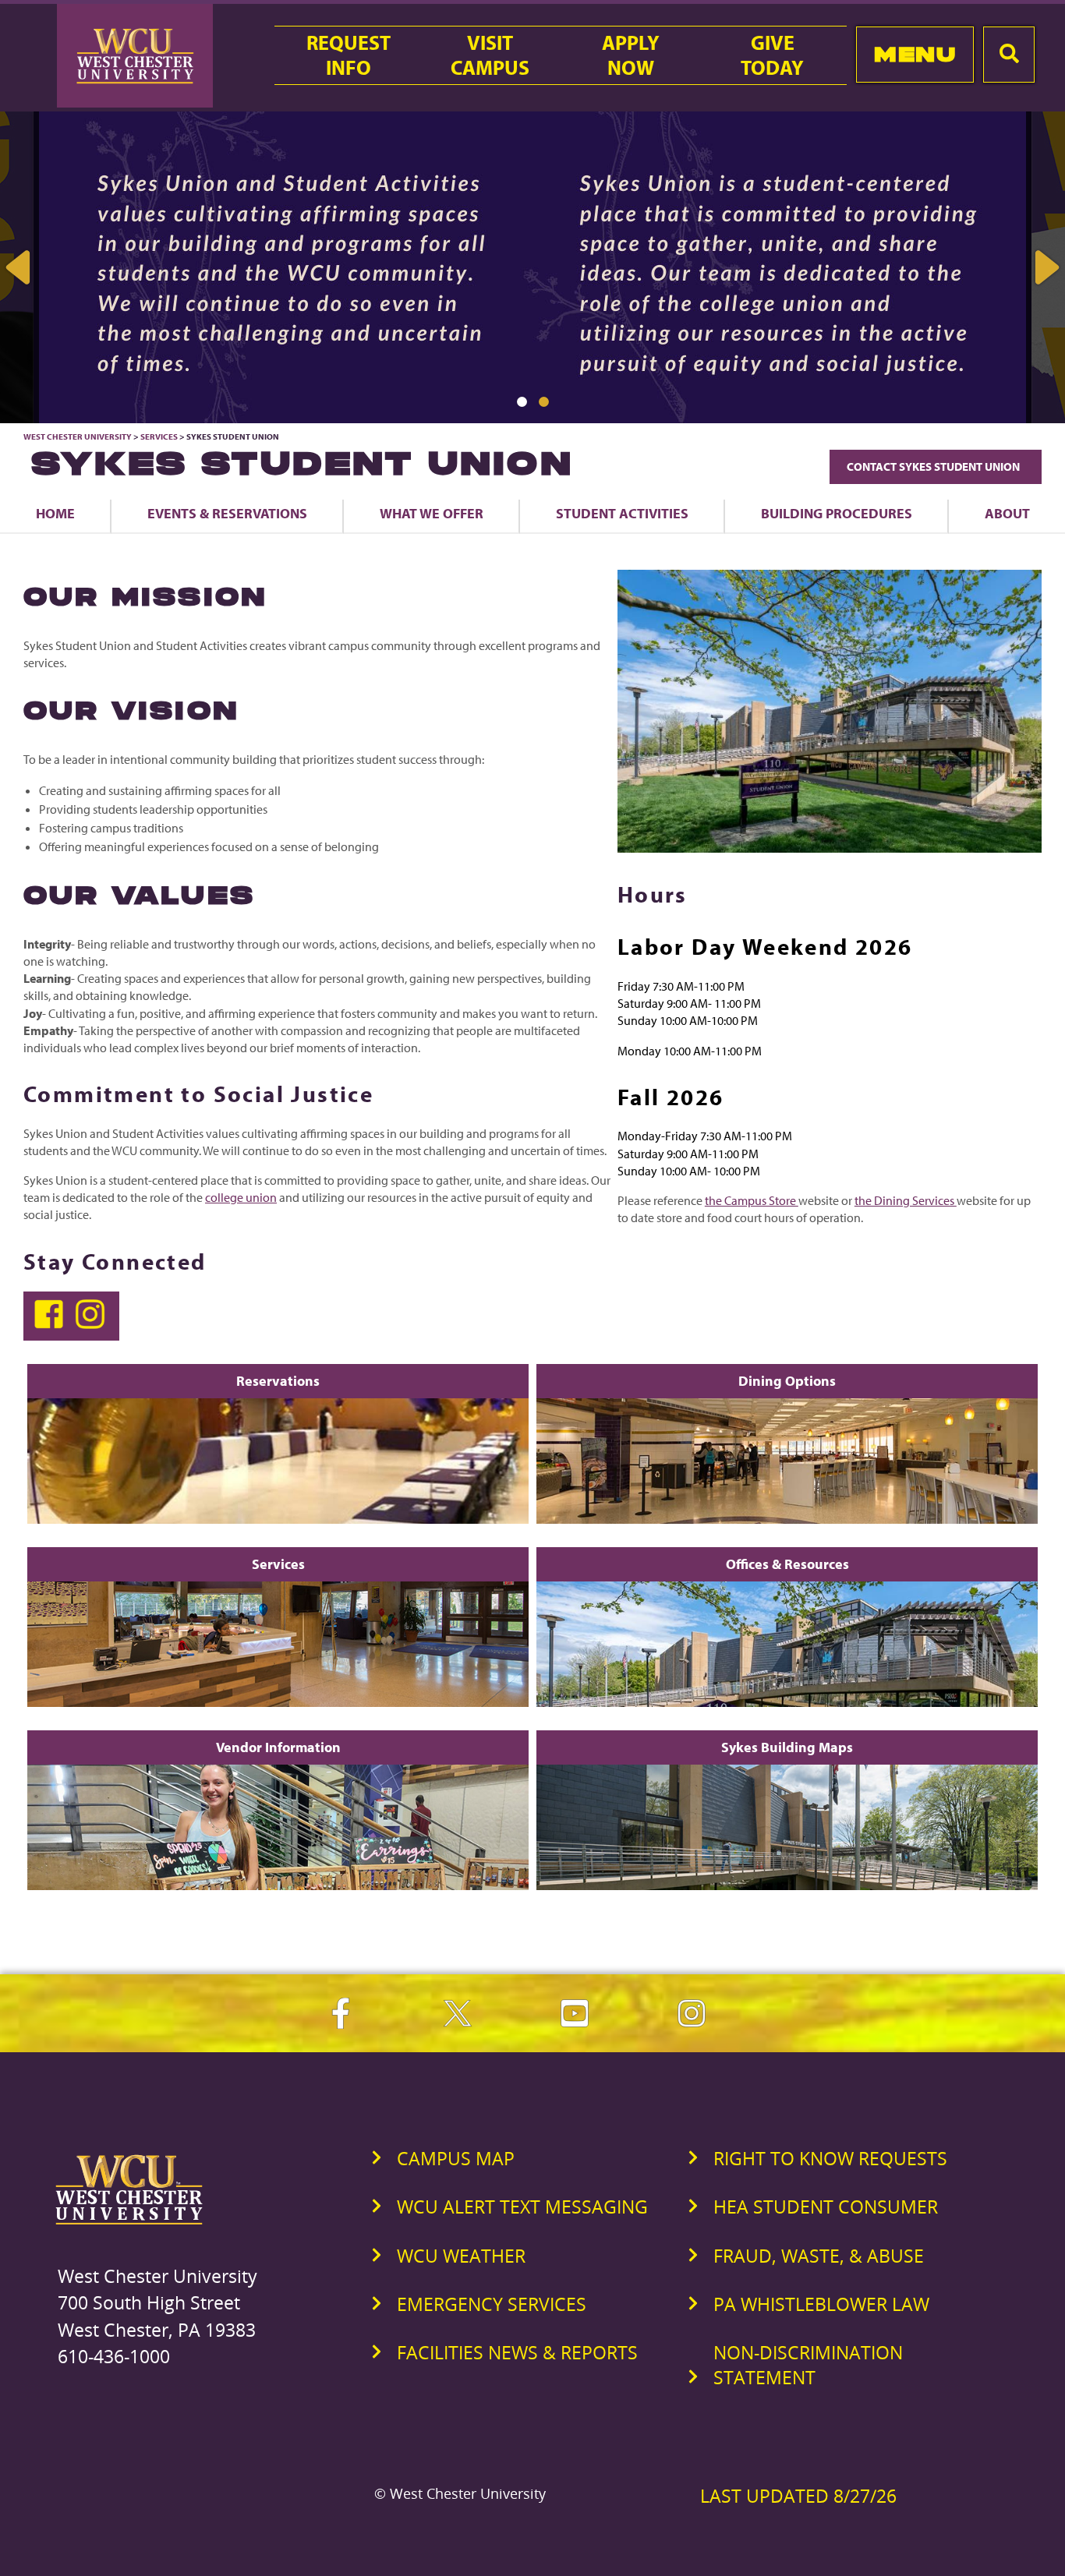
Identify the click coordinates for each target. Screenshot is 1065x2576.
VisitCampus (490, 55)
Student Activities (622, 513)
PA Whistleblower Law (821, 2304)
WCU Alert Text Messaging (522, 2207)
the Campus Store (752, 1200)
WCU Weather (461, 2256)
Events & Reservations (227, 513)
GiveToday (772, 55)
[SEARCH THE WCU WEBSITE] (1009, 55)
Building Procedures (837, 513)
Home (55, 513)
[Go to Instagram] (92, 1324)
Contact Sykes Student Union (936, 466)
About (1007, 513)
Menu (915, 54)
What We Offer (432, 513)
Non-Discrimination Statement (808, 2365)
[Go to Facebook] (52, 1324)
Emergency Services (492, 2304)
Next (1046, 267)
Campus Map (456, 2158)
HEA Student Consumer (826, 2207)
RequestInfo (349, 55)
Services (159, 436)
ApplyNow (631, 55)
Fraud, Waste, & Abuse (819, 2256)
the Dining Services (906, 1200)
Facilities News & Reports (517, 2352)
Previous (19, 267)
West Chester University (78, 436)
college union (241, 1197)
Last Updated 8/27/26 (798, 2496)
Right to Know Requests (830, 2158)
